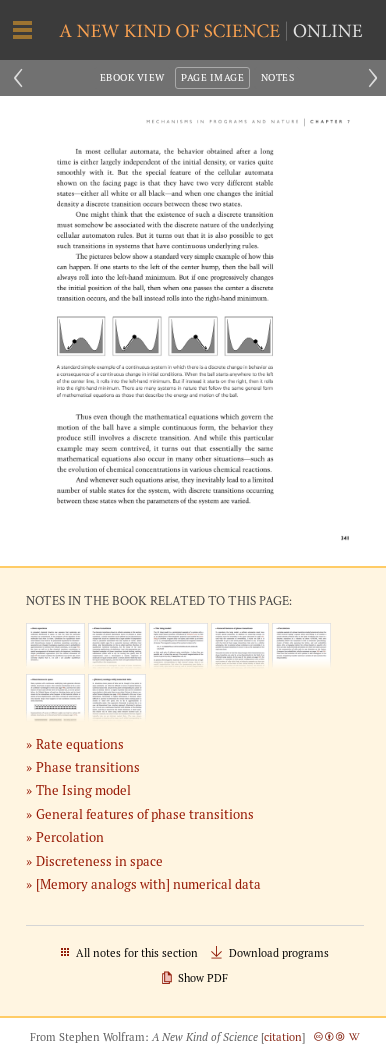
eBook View (132, 77)
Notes (277, 77)
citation (283, 1037)
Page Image (212, 77)
